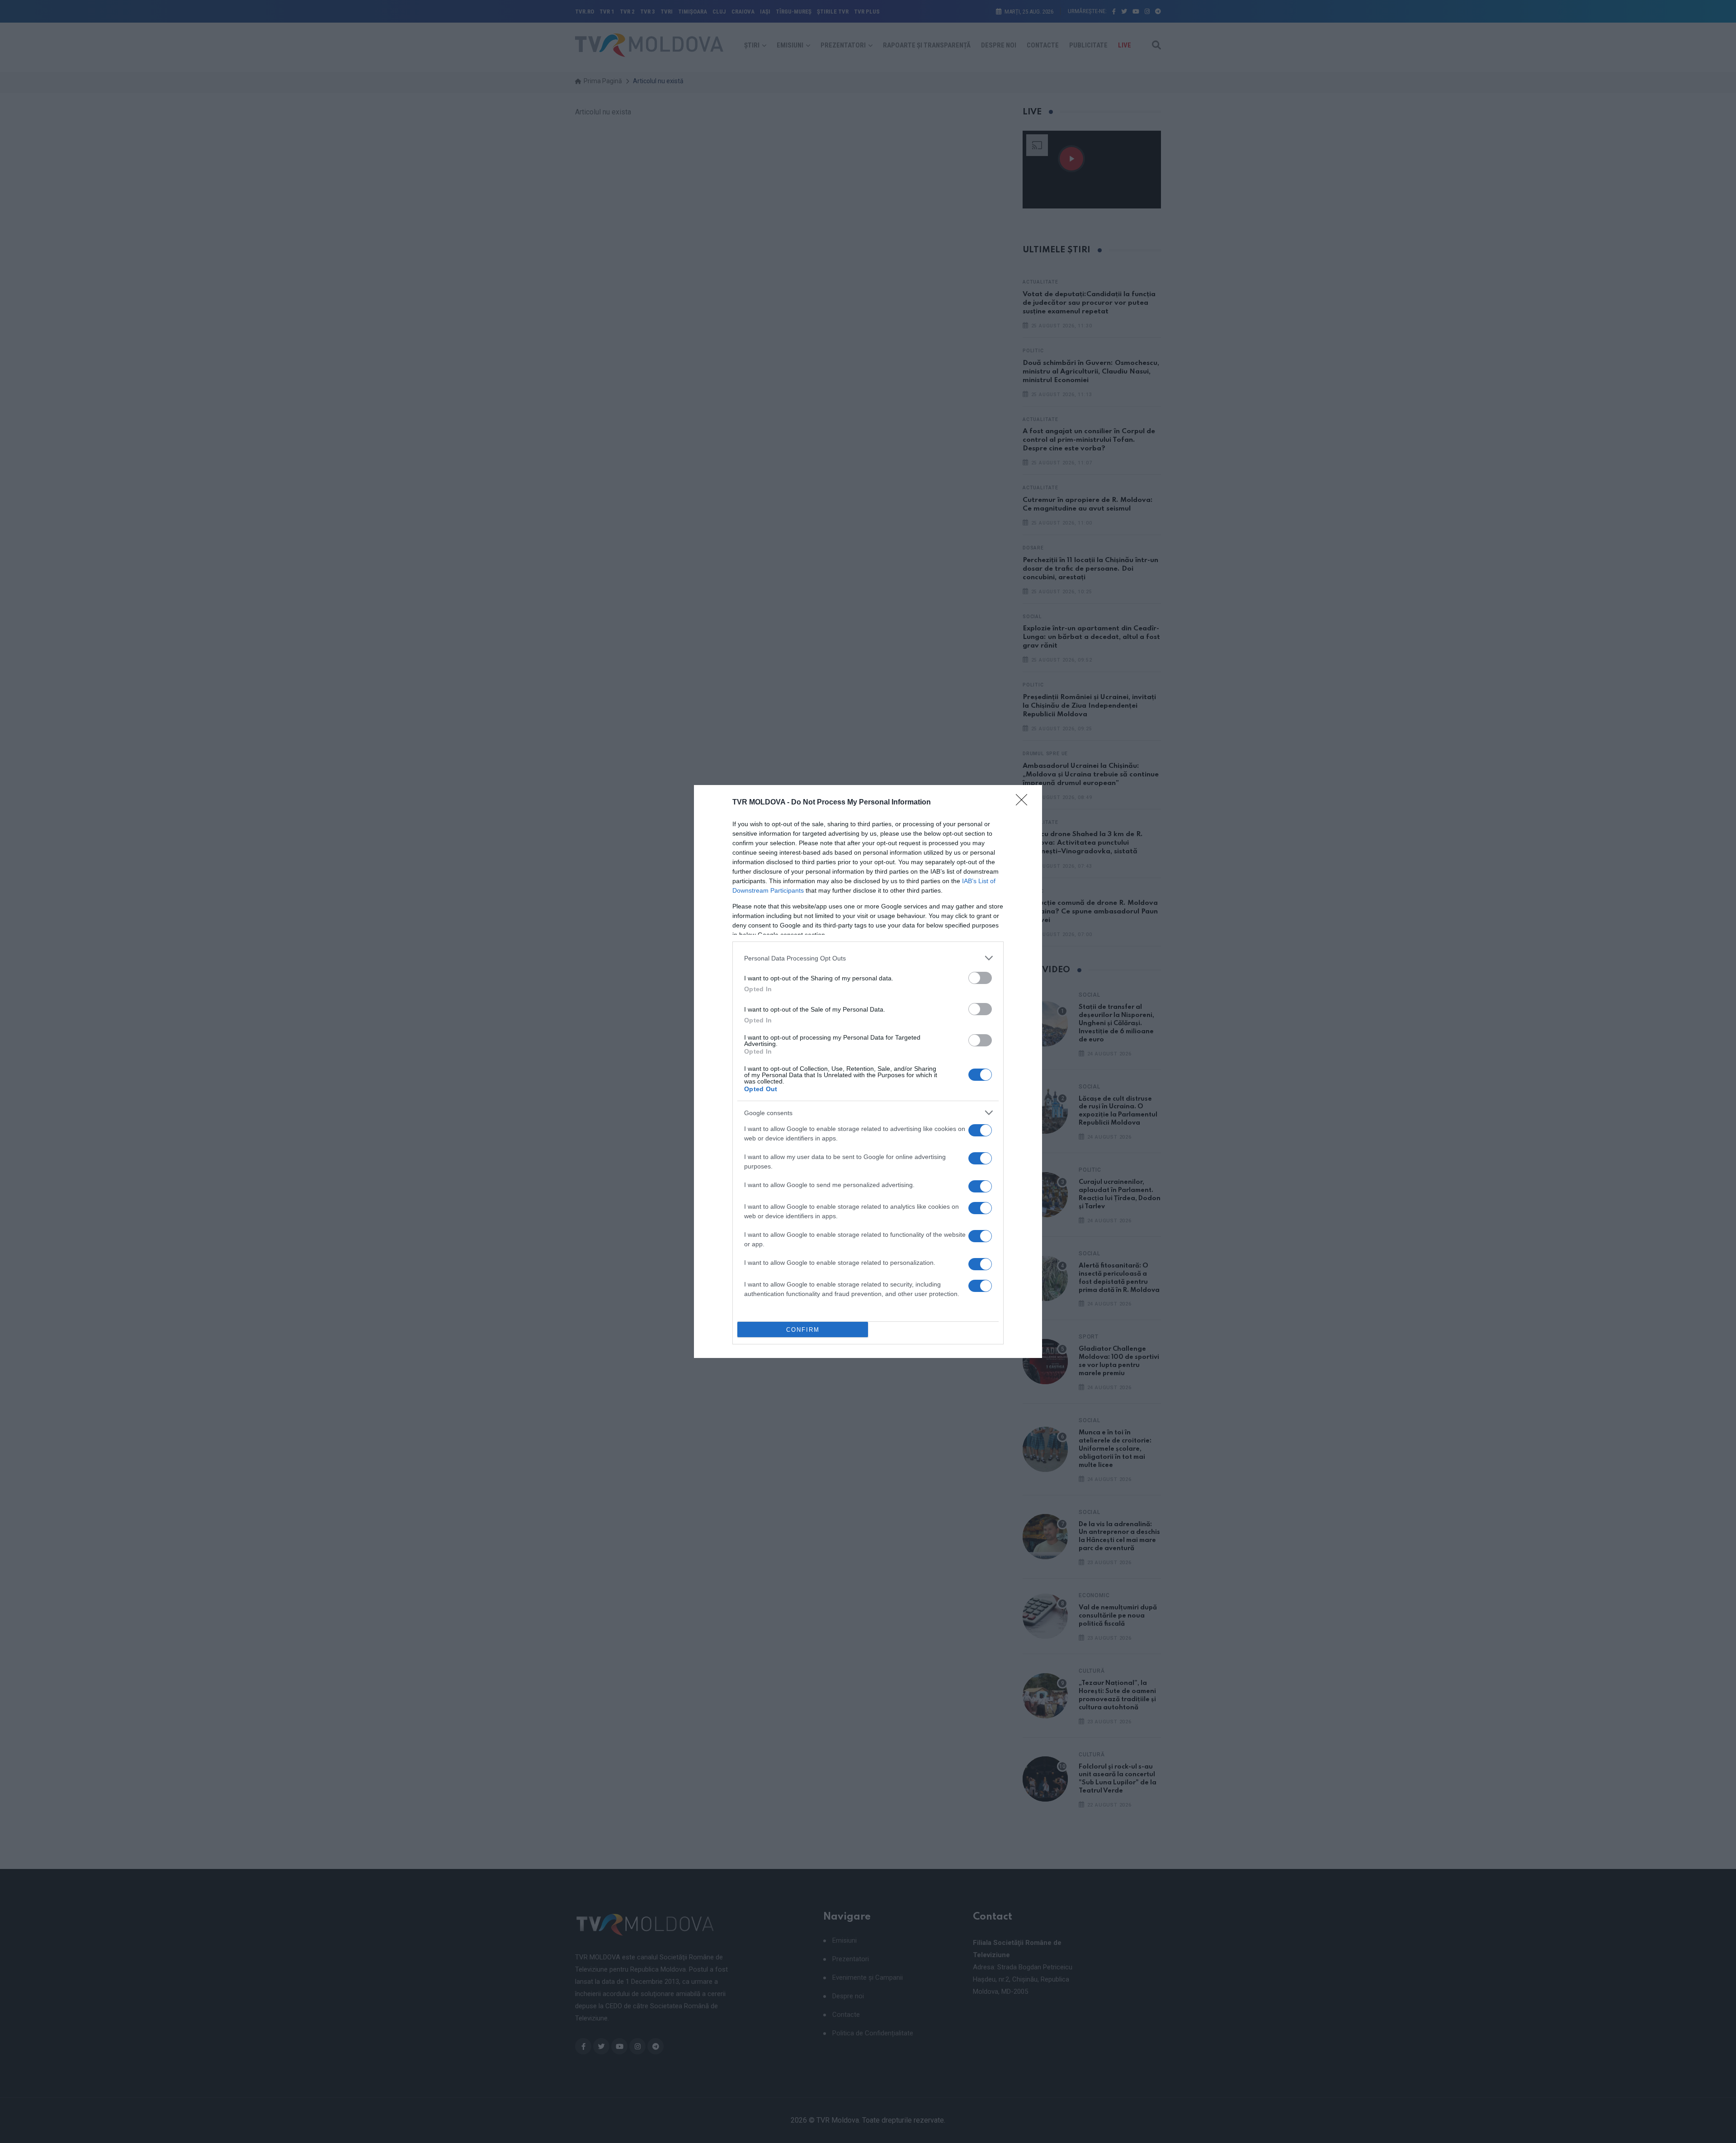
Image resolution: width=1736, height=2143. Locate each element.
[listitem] (868, 958)
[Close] (1024, 803)
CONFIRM (803, 1330)
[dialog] (868, 1071)
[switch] (980, 978)
